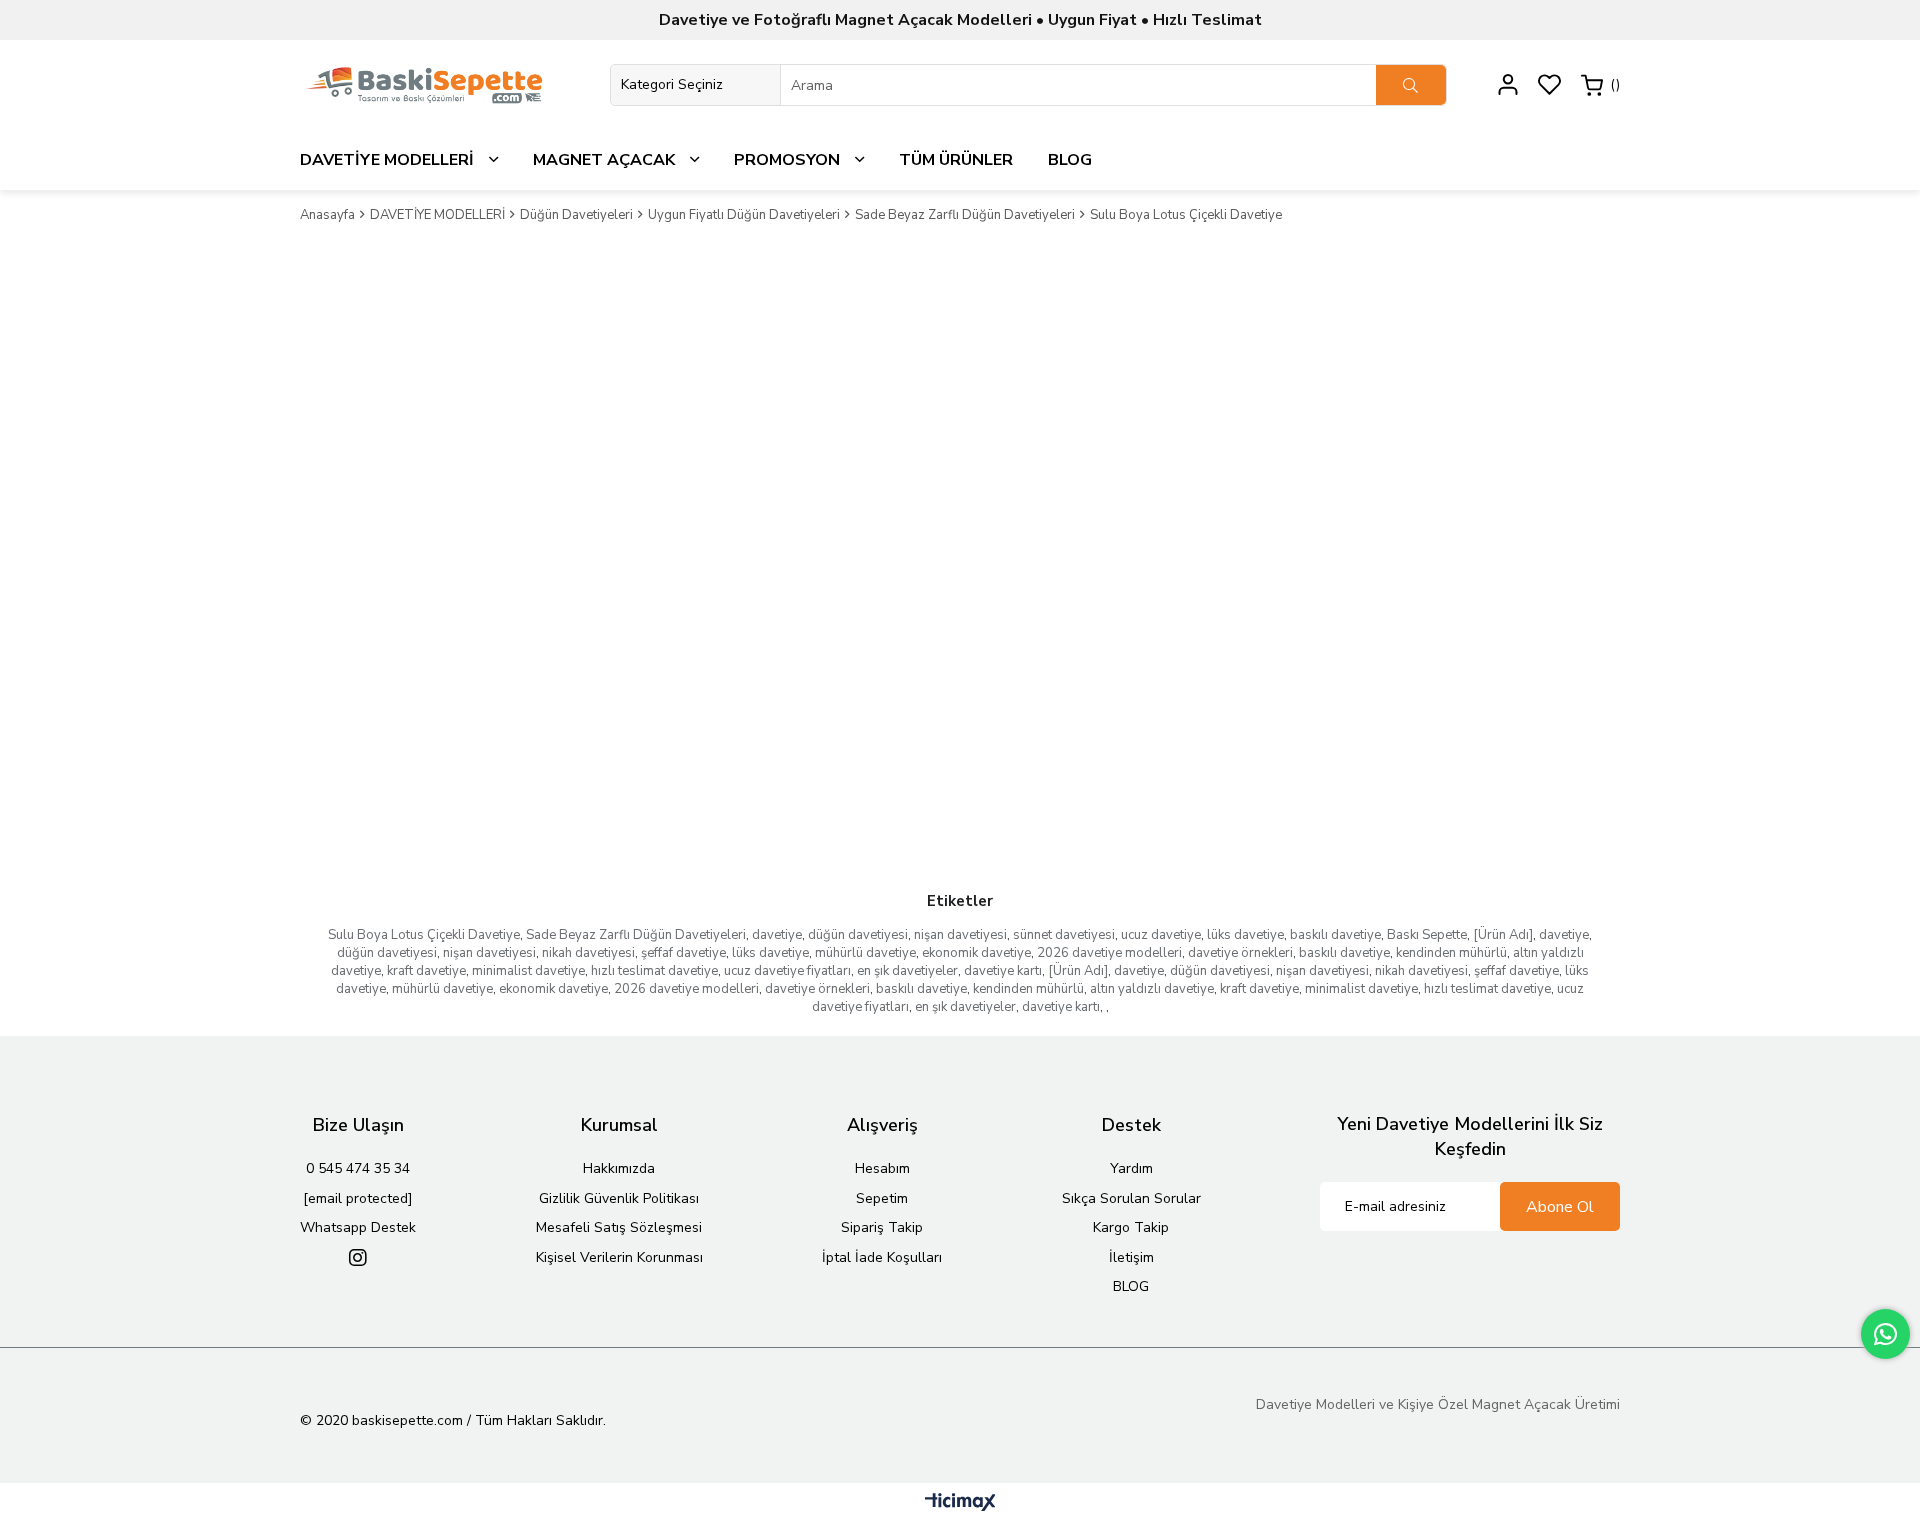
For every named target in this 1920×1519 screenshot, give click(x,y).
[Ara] (1411, 85)
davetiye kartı (1003, 971)
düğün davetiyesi (858, 935)
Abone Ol (1560, 1207)
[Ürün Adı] (1503, 935)
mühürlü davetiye (865, 953)
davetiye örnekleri (1240, 953)
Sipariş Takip (882, 1227)
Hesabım (882, 1168)
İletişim (1131, 1257)
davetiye (777, 935)
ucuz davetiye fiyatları (787, 971)
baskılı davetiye (1335, 935)
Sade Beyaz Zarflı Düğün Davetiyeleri (636, 935)
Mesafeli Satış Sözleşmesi (619, 1227)
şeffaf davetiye (683, 953)
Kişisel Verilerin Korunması (619, 1257)
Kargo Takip (1131, 1227)
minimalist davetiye (528, 971)
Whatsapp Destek (358, 1227)
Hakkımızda (619, 1168)
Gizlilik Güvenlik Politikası (619, 1198)
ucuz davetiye (1161, 935)
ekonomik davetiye (976, 953)
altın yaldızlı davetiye (1152, 989)
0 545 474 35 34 (358, 1168)
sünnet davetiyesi (1064, 935)
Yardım (1131, 1168)
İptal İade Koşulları (882, 1257)
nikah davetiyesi (588, 953)
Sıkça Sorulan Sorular (1131, 1198)
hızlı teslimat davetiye (654, 971)
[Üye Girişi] (1508, 84)
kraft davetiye (426, 971)
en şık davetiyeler (907, 971)
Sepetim (882, 1198)
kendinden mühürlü (1451, 953)
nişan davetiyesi (960, 935)
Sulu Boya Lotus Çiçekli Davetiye (424, 935)
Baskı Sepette (1427, 935)
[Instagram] (358, 1258)
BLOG (1131, 1286)
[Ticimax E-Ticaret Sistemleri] (960, 1503)
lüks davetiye (1245, 935)
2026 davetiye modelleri (1109, 953)
